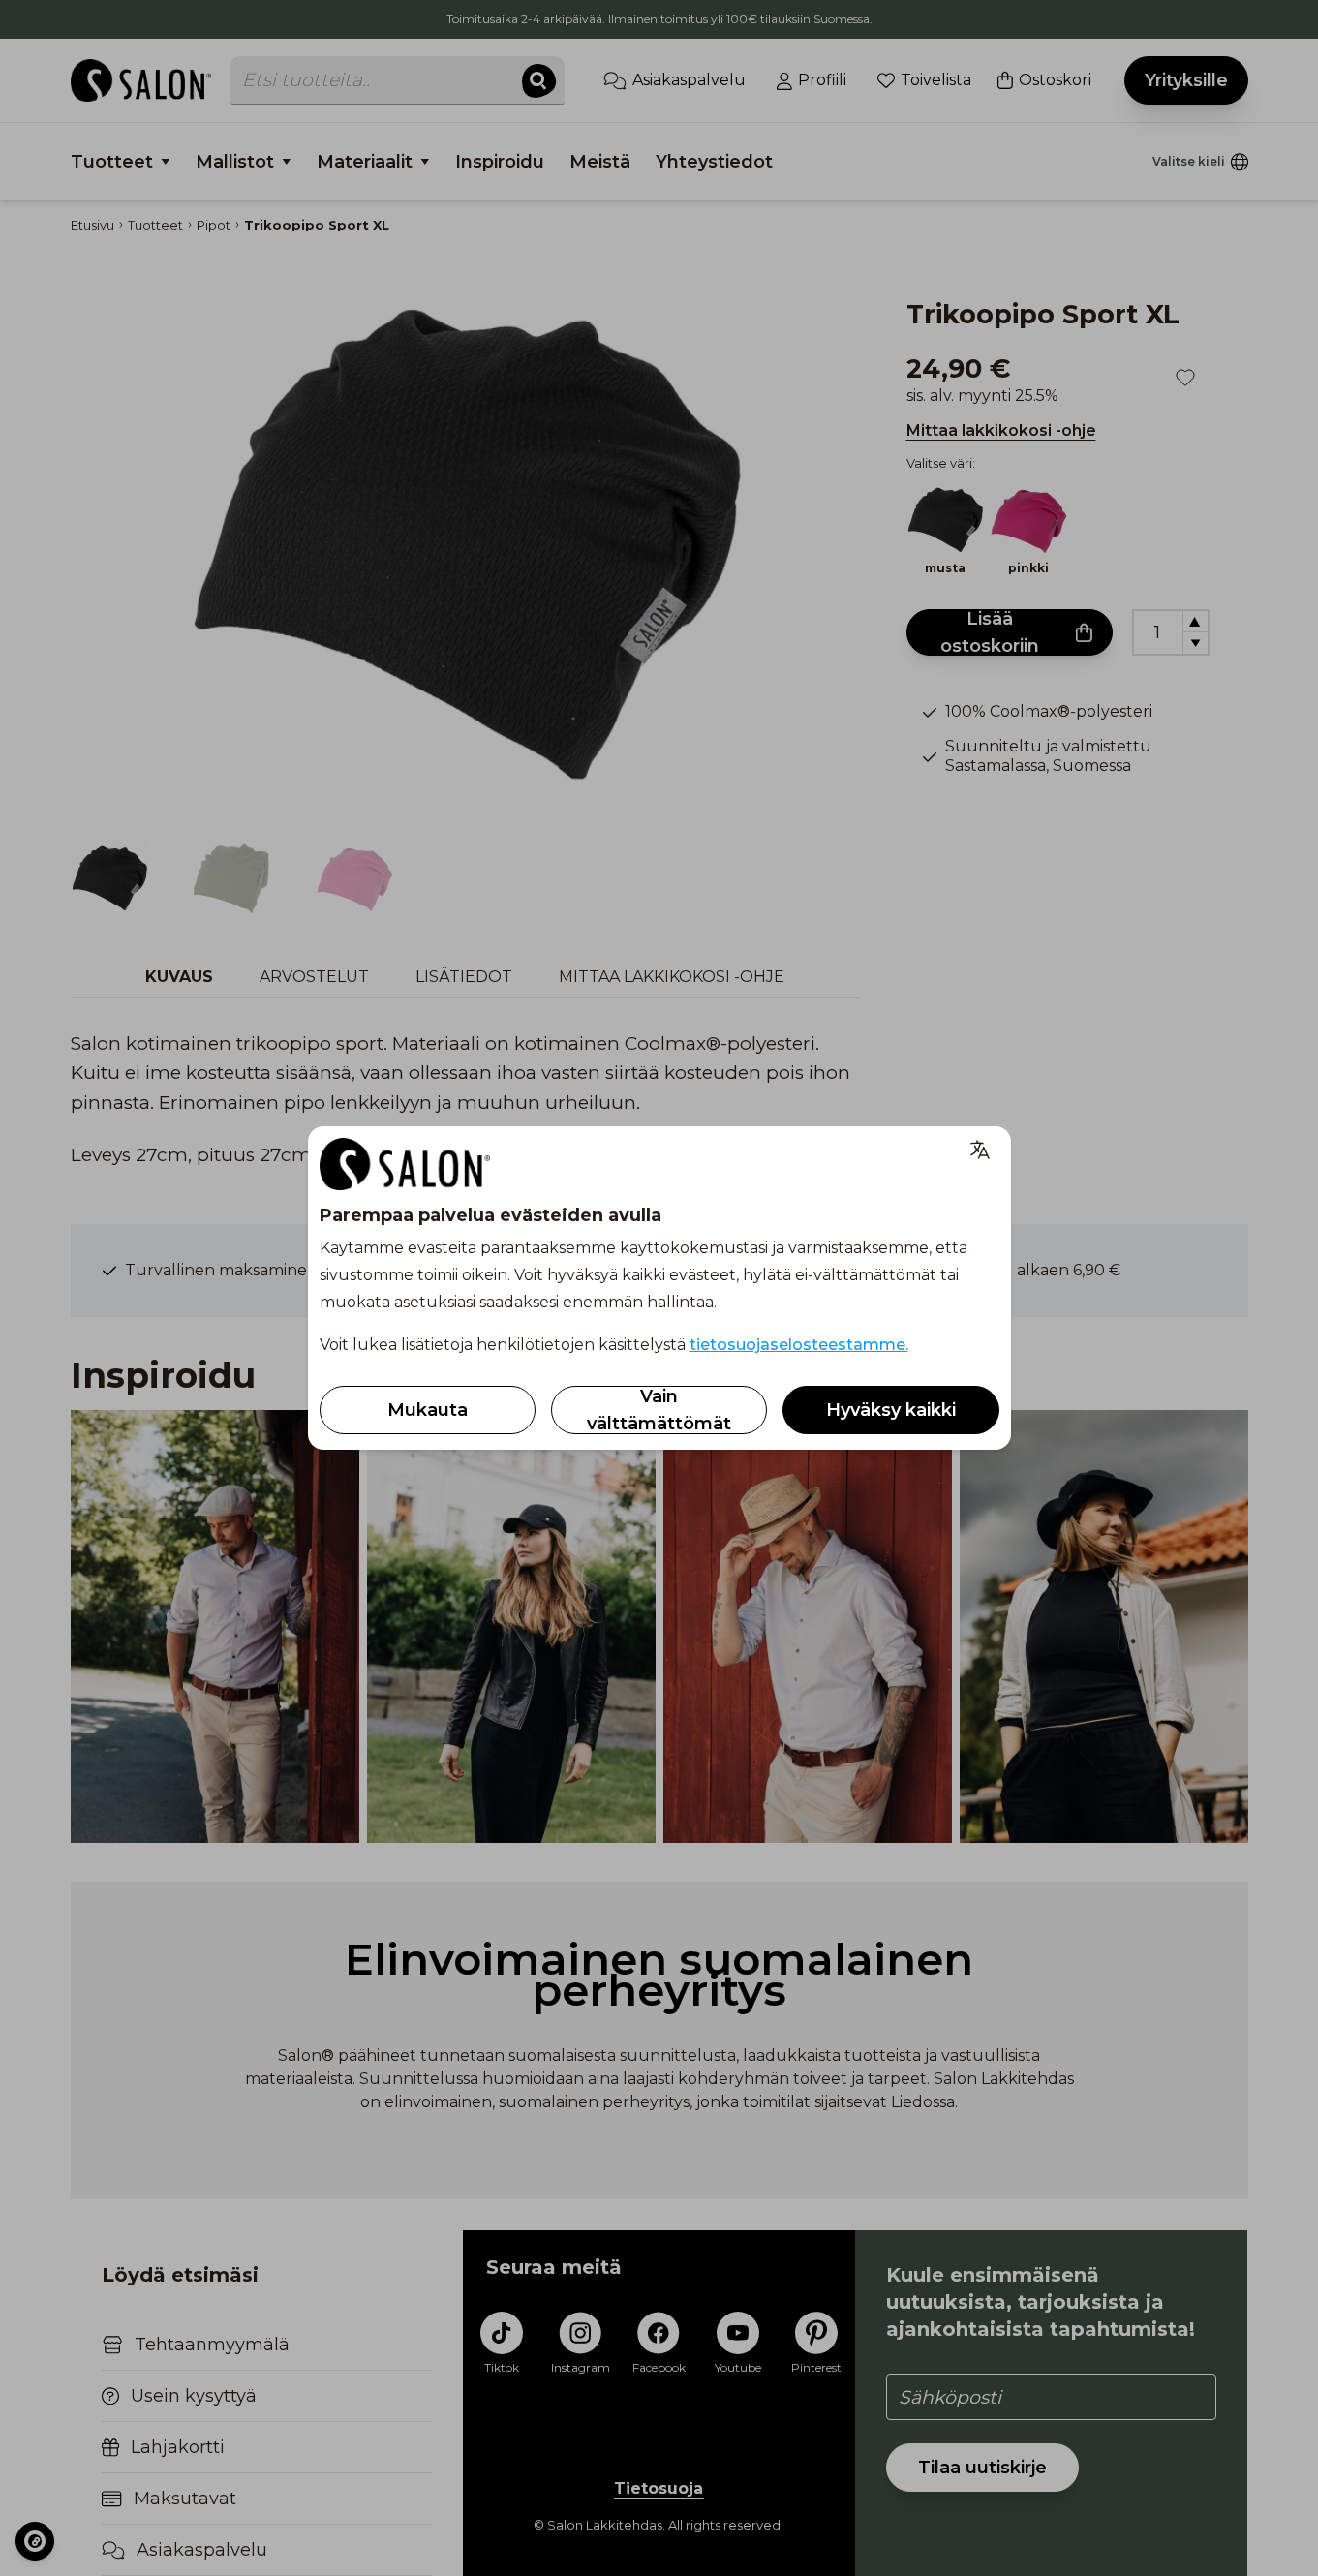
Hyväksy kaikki (891, 1410)
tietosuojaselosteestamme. (799, 1345)
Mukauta (428, 1410)
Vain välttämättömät (659, 1410)
